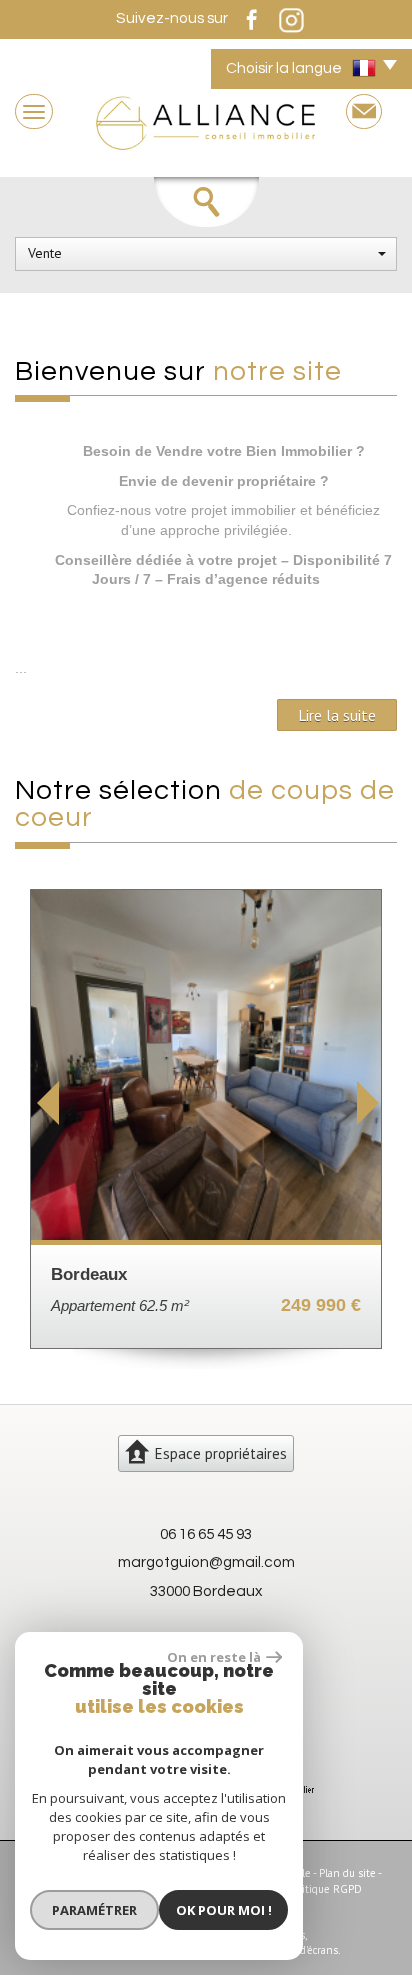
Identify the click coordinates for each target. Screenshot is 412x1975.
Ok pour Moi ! (224, 1910)
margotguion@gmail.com (206, 1562)
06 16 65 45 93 (206, 1534)
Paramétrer (94, 1910)
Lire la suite (337, 715)
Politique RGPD (325, 1889)
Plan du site (347, 1873)
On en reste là (214, 1657)
